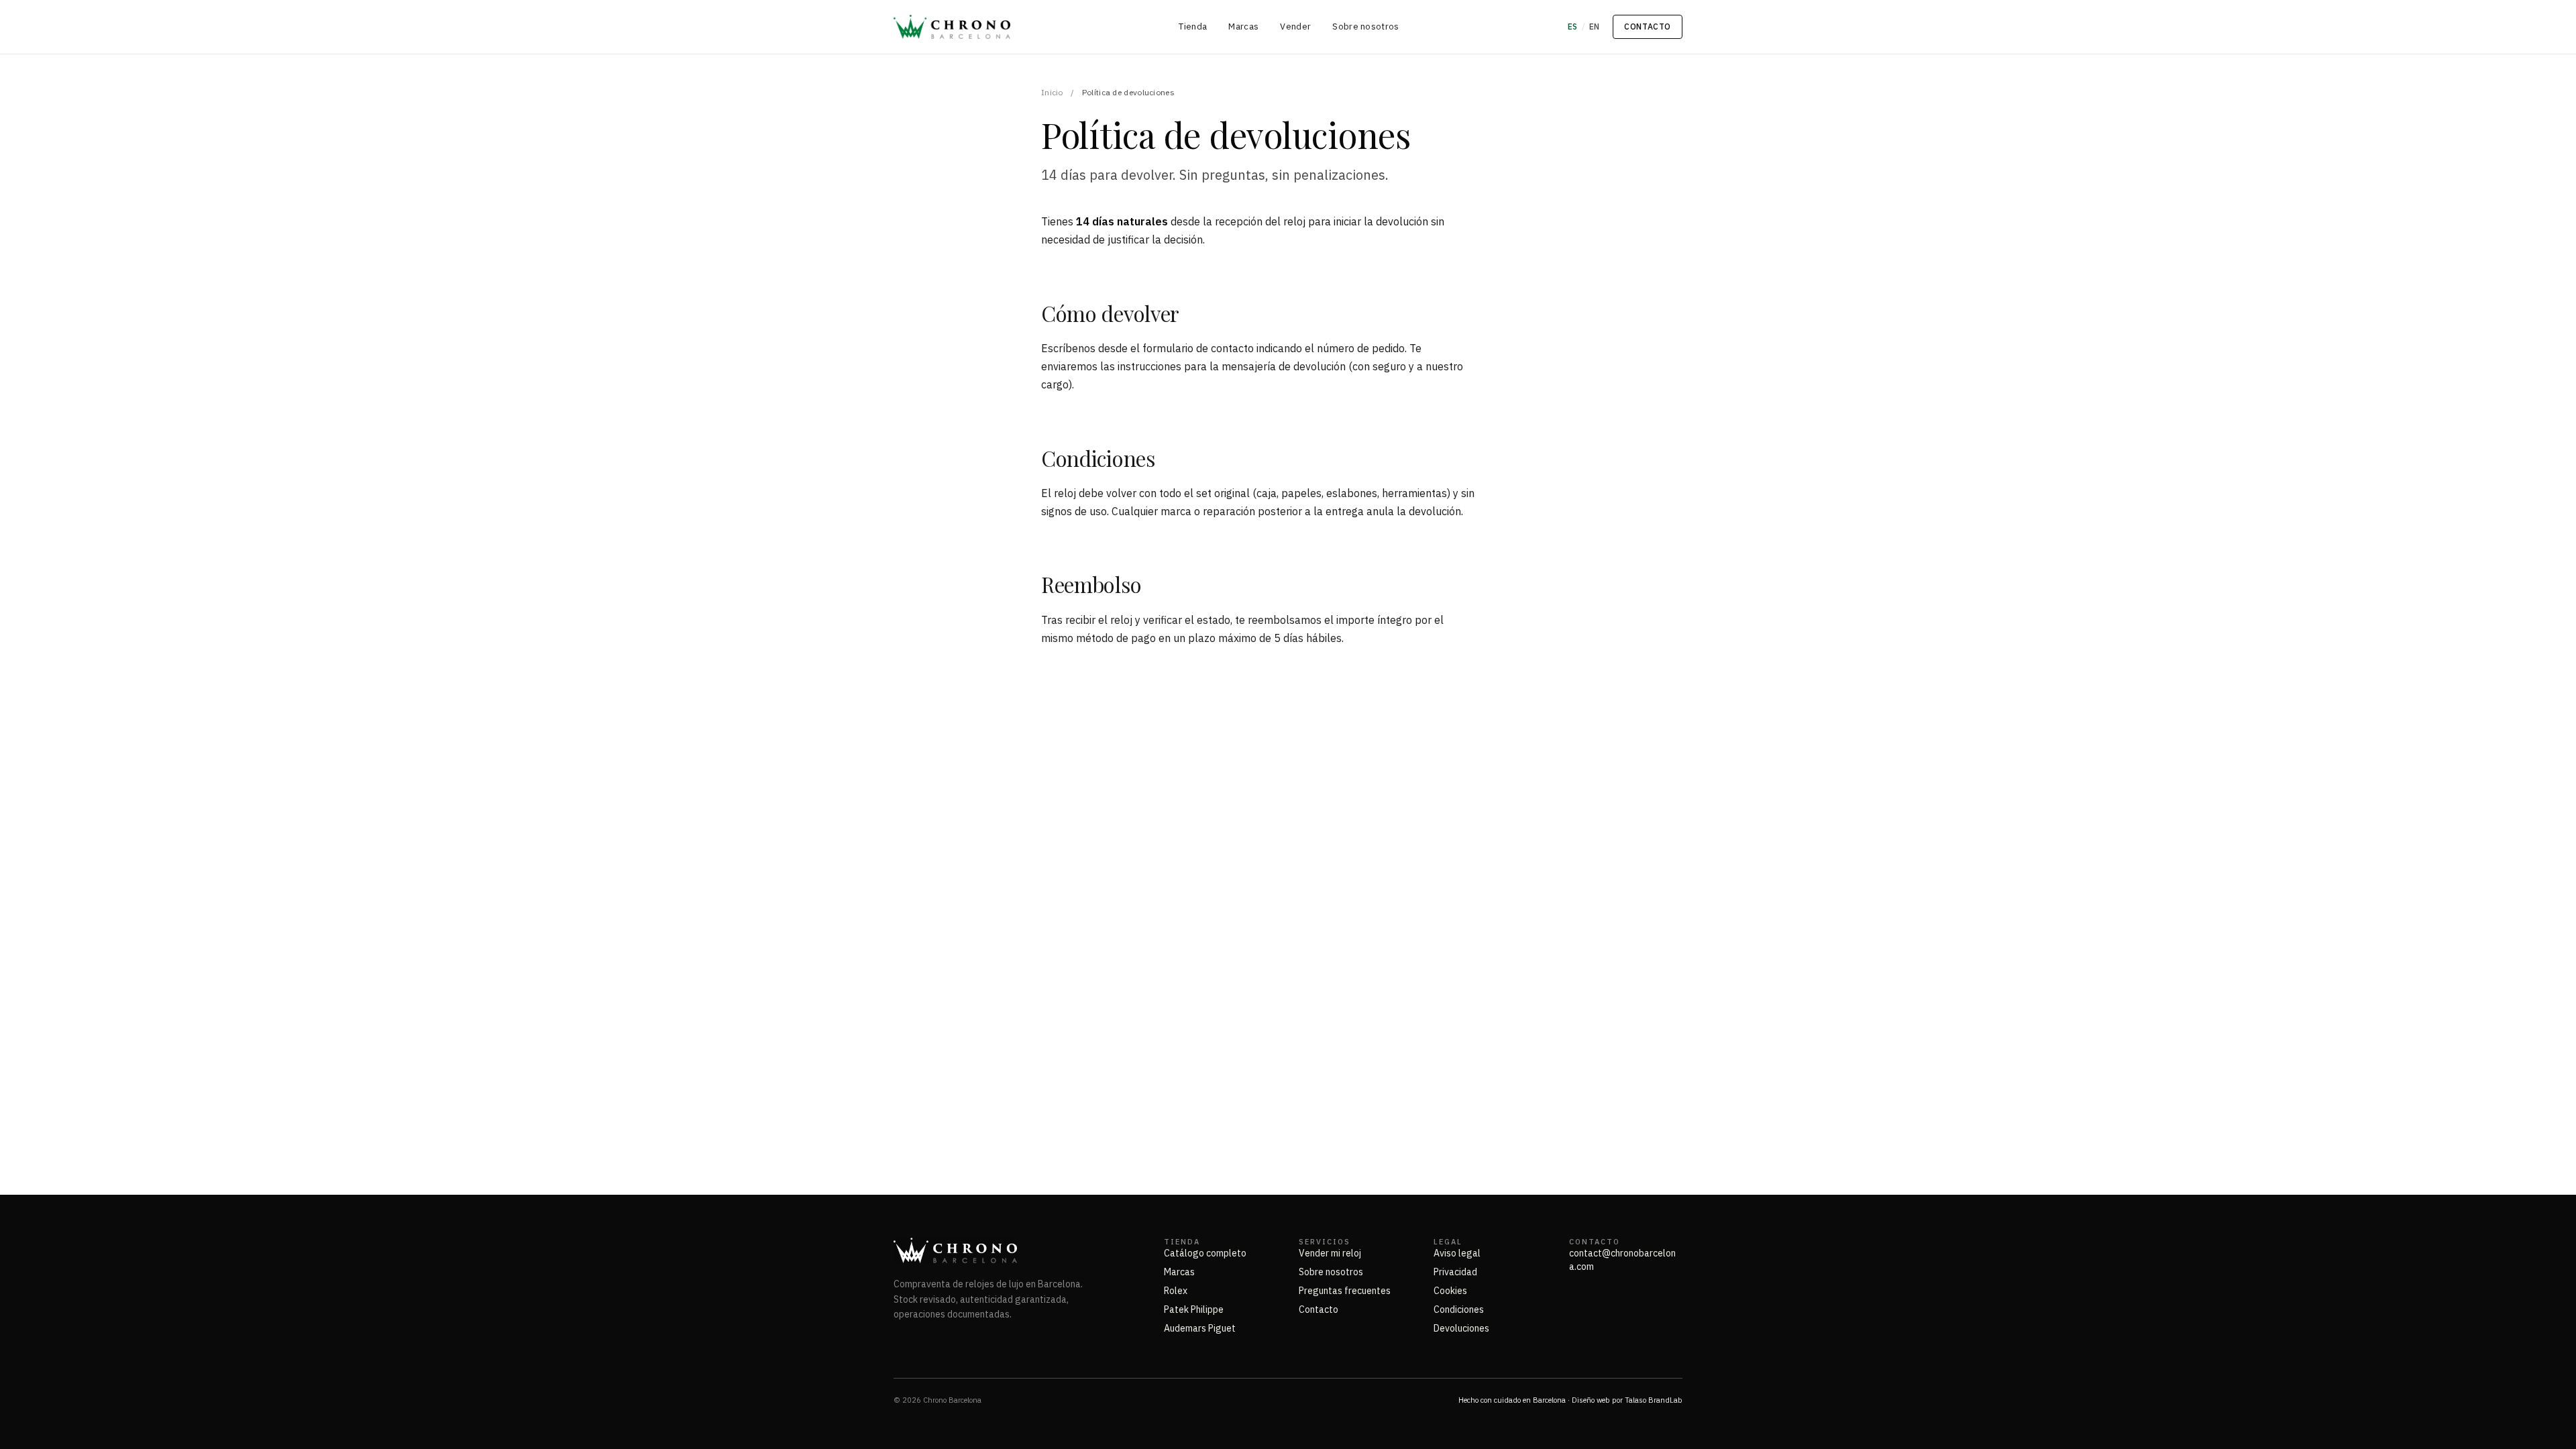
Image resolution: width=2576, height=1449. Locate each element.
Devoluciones (1461, 1328)
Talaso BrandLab (1654, 1400)
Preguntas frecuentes (1345, 1291)
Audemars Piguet (1200, 1328)
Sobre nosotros (1366, 26)
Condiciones (1459, 1309)
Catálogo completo (1205, 1253)
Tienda (1193, 26)
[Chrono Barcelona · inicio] (952, 27)
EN (1595, 26)
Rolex (1176, 1291)
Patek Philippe (1194, 1309)
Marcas (1243, 26)
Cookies (1450, 1291)
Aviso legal (1457, 1253)
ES (1573, 26)
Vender (1295, 26)
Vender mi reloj (1330, 1253)
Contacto (1648, 26)
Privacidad (1455, 1272)
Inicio (1052, 92)
